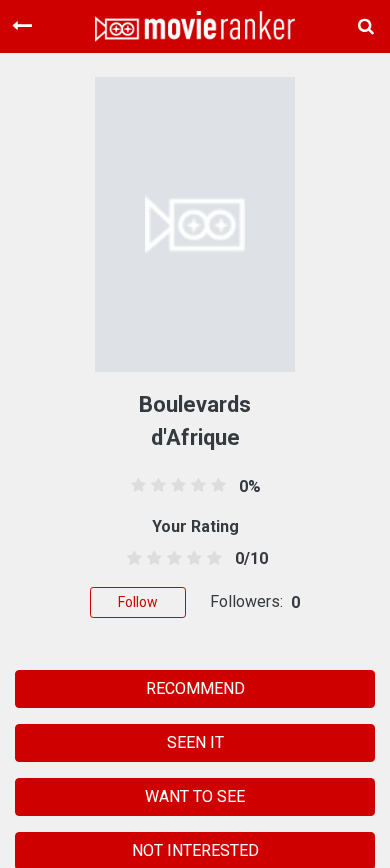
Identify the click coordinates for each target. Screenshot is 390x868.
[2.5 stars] (170, 559)
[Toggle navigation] (22, 26)
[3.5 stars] (191, 559)
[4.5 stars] (211, 559)
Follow (138, 602)
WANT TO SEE (195, 796)
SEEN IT (195, 742)
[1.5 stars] (150, 559)
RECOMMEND (195, 688)
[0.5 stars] (130, 559)
